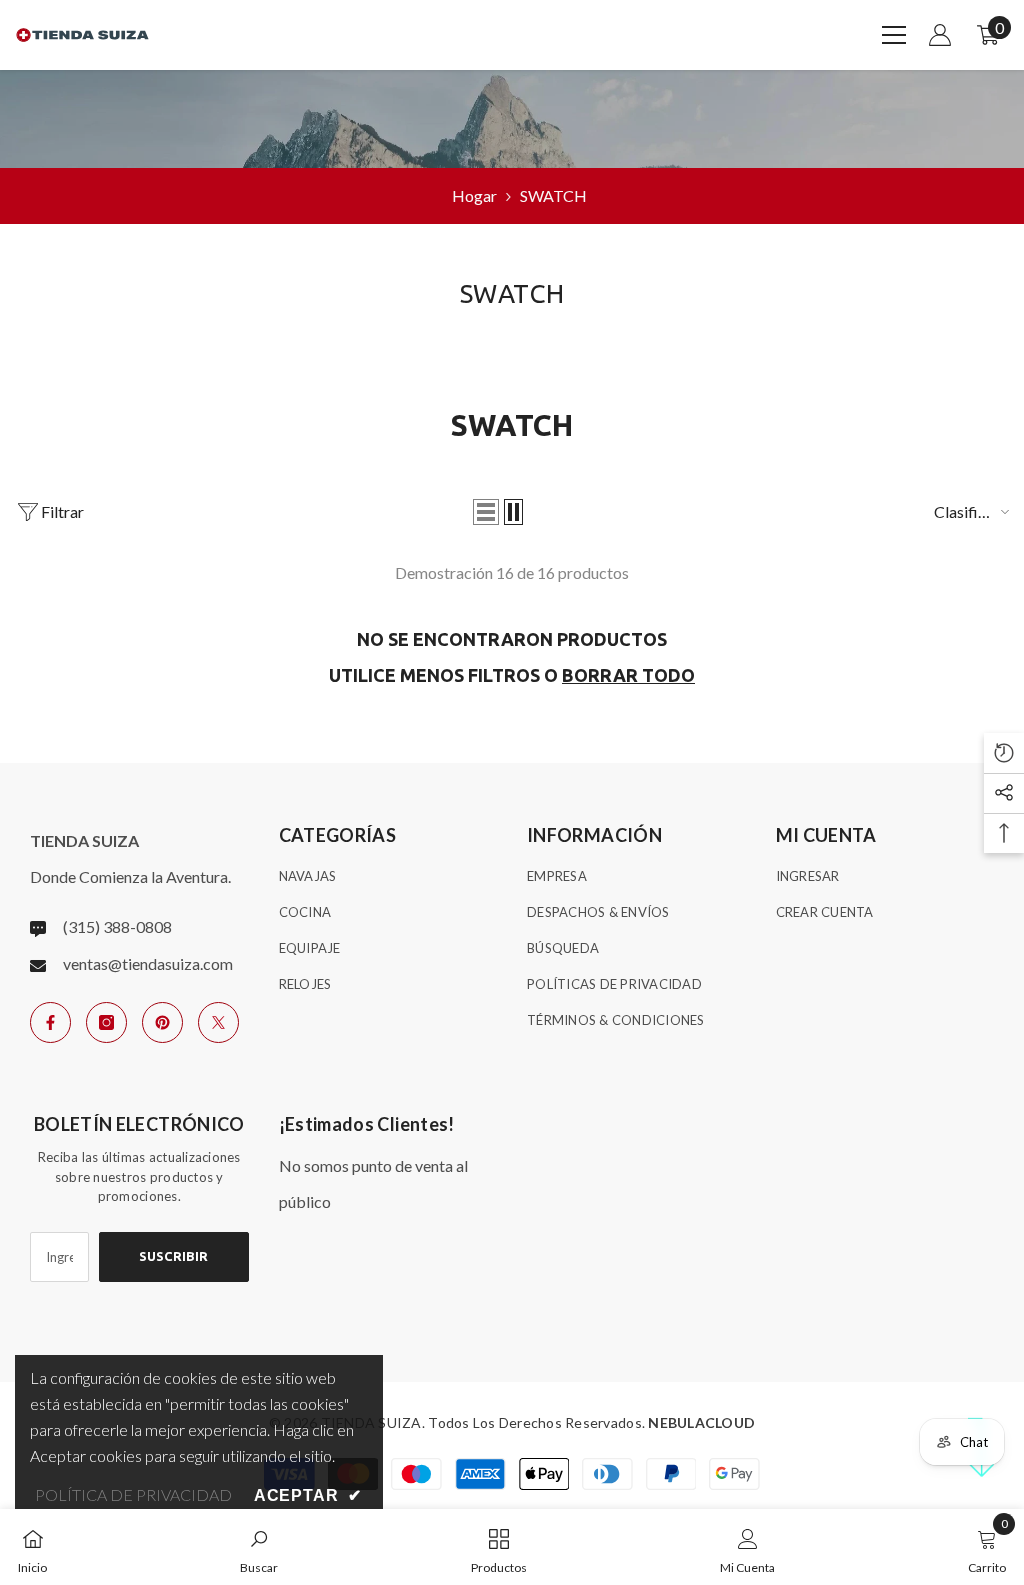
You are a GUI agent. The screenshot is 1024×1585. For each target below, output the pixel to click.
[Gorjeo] (218, 1022)
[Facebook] (50, 1022)
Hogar (474, 195)
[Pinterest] (162, 1022)
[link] (259, 1547)
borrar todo (628, 675)
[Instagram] (106, 1022)
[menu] (894, 35)
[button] (486, 512)
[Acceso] (940, 35)
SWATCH (553, 195)
